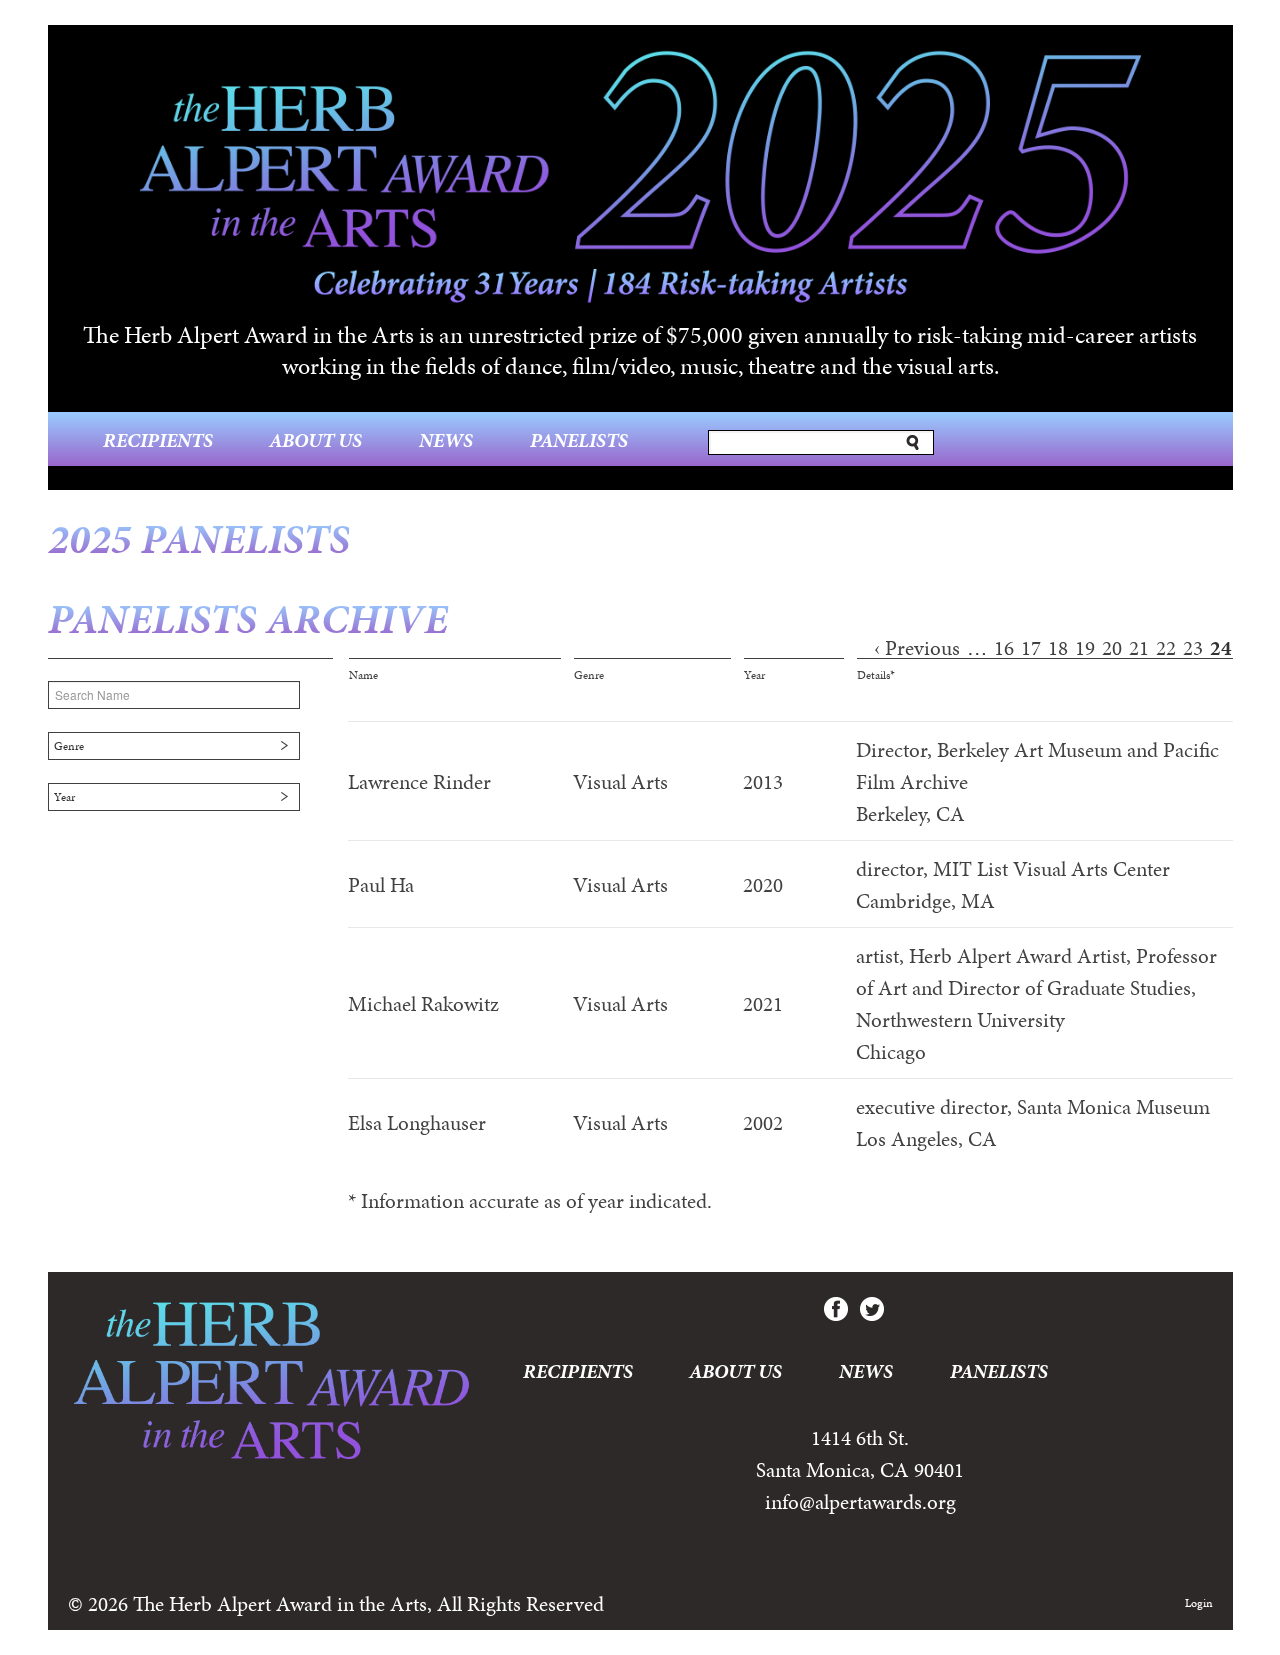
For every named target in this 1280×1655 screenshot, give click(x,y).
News (446, 440)
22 (1166, 648)
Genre (69, 746)
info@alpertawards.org (860, 1502)
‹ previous (917, 648)
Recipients (158, 440)
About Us (315, 440)
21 (1139, 648)
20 (1112, 648)
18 (1058, 648)
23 (1193, 648)
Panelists (579, 440)
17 (1031, 648)
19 (1085, 648)
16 (1004, 648)
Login (1199, 1603)
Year (64, 797)
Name (363, 675)
